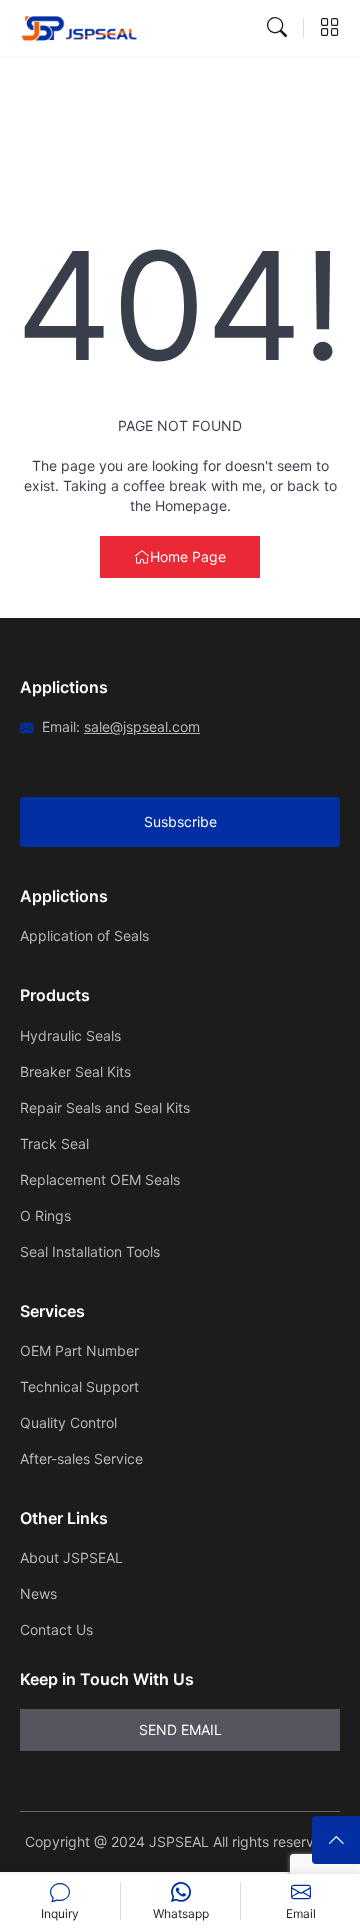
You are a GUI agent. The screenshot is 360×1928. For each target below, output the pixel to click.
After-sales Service (81, 1458)
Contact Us (56, 1629)
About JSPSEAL (71, 1557)
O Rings (45, 1215)
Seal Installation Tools (90, 1251)
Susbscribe (180, 821)
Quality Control (68, 1422)
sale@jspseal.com (142, 726)
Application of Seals (84, 935)
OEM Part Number (79, 1350)
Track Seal (54, 1143)
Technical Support (79, 1386)
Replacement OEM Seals (100, 1179)
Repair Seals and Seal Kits (105, 1107)
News (38, 1593)
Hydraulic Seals (70, 1035)
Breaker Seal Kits (75, 1071)
